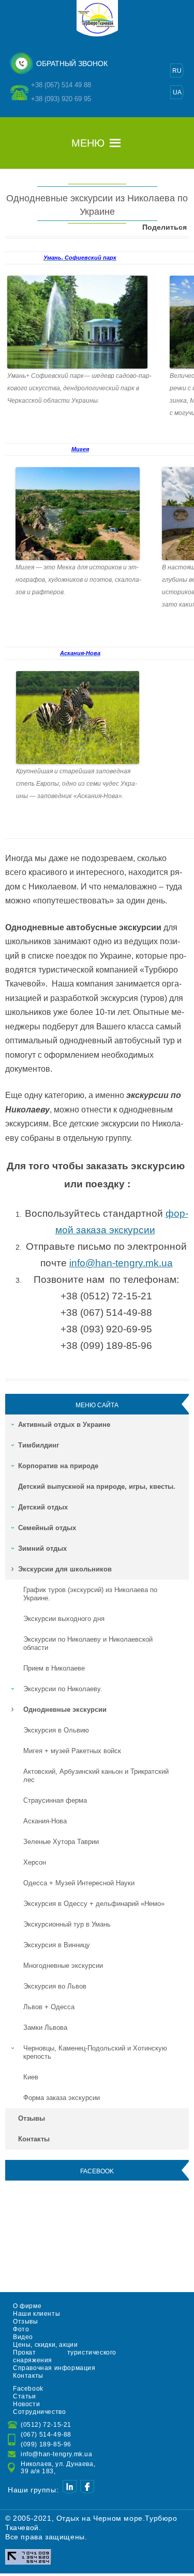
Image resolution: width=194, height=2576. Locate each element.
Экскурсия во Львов (55, 1986)
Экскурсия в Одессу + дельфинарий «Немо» (94, 1904)
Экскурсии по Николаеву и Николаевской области (88, 1643)
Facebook (28, 2389)
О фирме (27, 2306)
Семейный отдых (47, 1528)
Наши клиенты (36, 2314)
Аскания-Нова (45, 1821)
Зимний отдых (42, 1548)
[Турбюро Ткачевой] (97, 35)
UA (177, 92)
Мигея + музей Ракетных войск (72, 1751)
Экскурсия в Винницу (57, 1945)
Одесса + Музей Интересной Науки (79, 1883)
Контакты (34, 2139)
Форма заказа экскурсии (62, 2098)
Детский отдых (43, 1507)
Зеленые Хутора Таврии (61, 1842)
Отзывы (32, 2118)
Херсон (35, 1862)
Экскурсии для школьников (65, 1569)
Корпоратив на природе (58, 1466)
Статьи (25, 2396)
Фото (21, 2329)
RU (177, 71)
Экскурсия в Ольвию (56, 1730)
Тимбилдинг (39, 1445)
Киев (31, 2077)
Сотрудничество (39, 2412)
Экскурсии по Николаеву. (63, 1689)
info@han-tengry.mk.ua (121, 1263)
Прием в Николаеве (54, 1668)
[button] (88, 143)
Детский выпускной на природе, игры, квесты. (97, 1486)
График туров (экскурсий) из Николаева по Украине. (90, 1594)
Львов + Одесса (49, 2007)
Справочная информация (54, 2368)
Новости (26, 2404)
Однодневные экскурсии (65, 1710)
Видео (23, 2337)
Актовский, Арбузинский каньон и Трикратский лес (96, 1776)
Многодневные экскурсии (63, 1966)
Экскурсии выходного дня (64, 1619)
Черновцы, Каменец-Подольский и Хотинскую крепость (95, 2052)
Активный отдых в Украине (64, 1425)
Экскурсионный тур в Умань (67, 1924)
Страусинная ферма (55, 1800)
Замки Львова (45, 2028)
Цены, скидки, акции (45, 2345)
